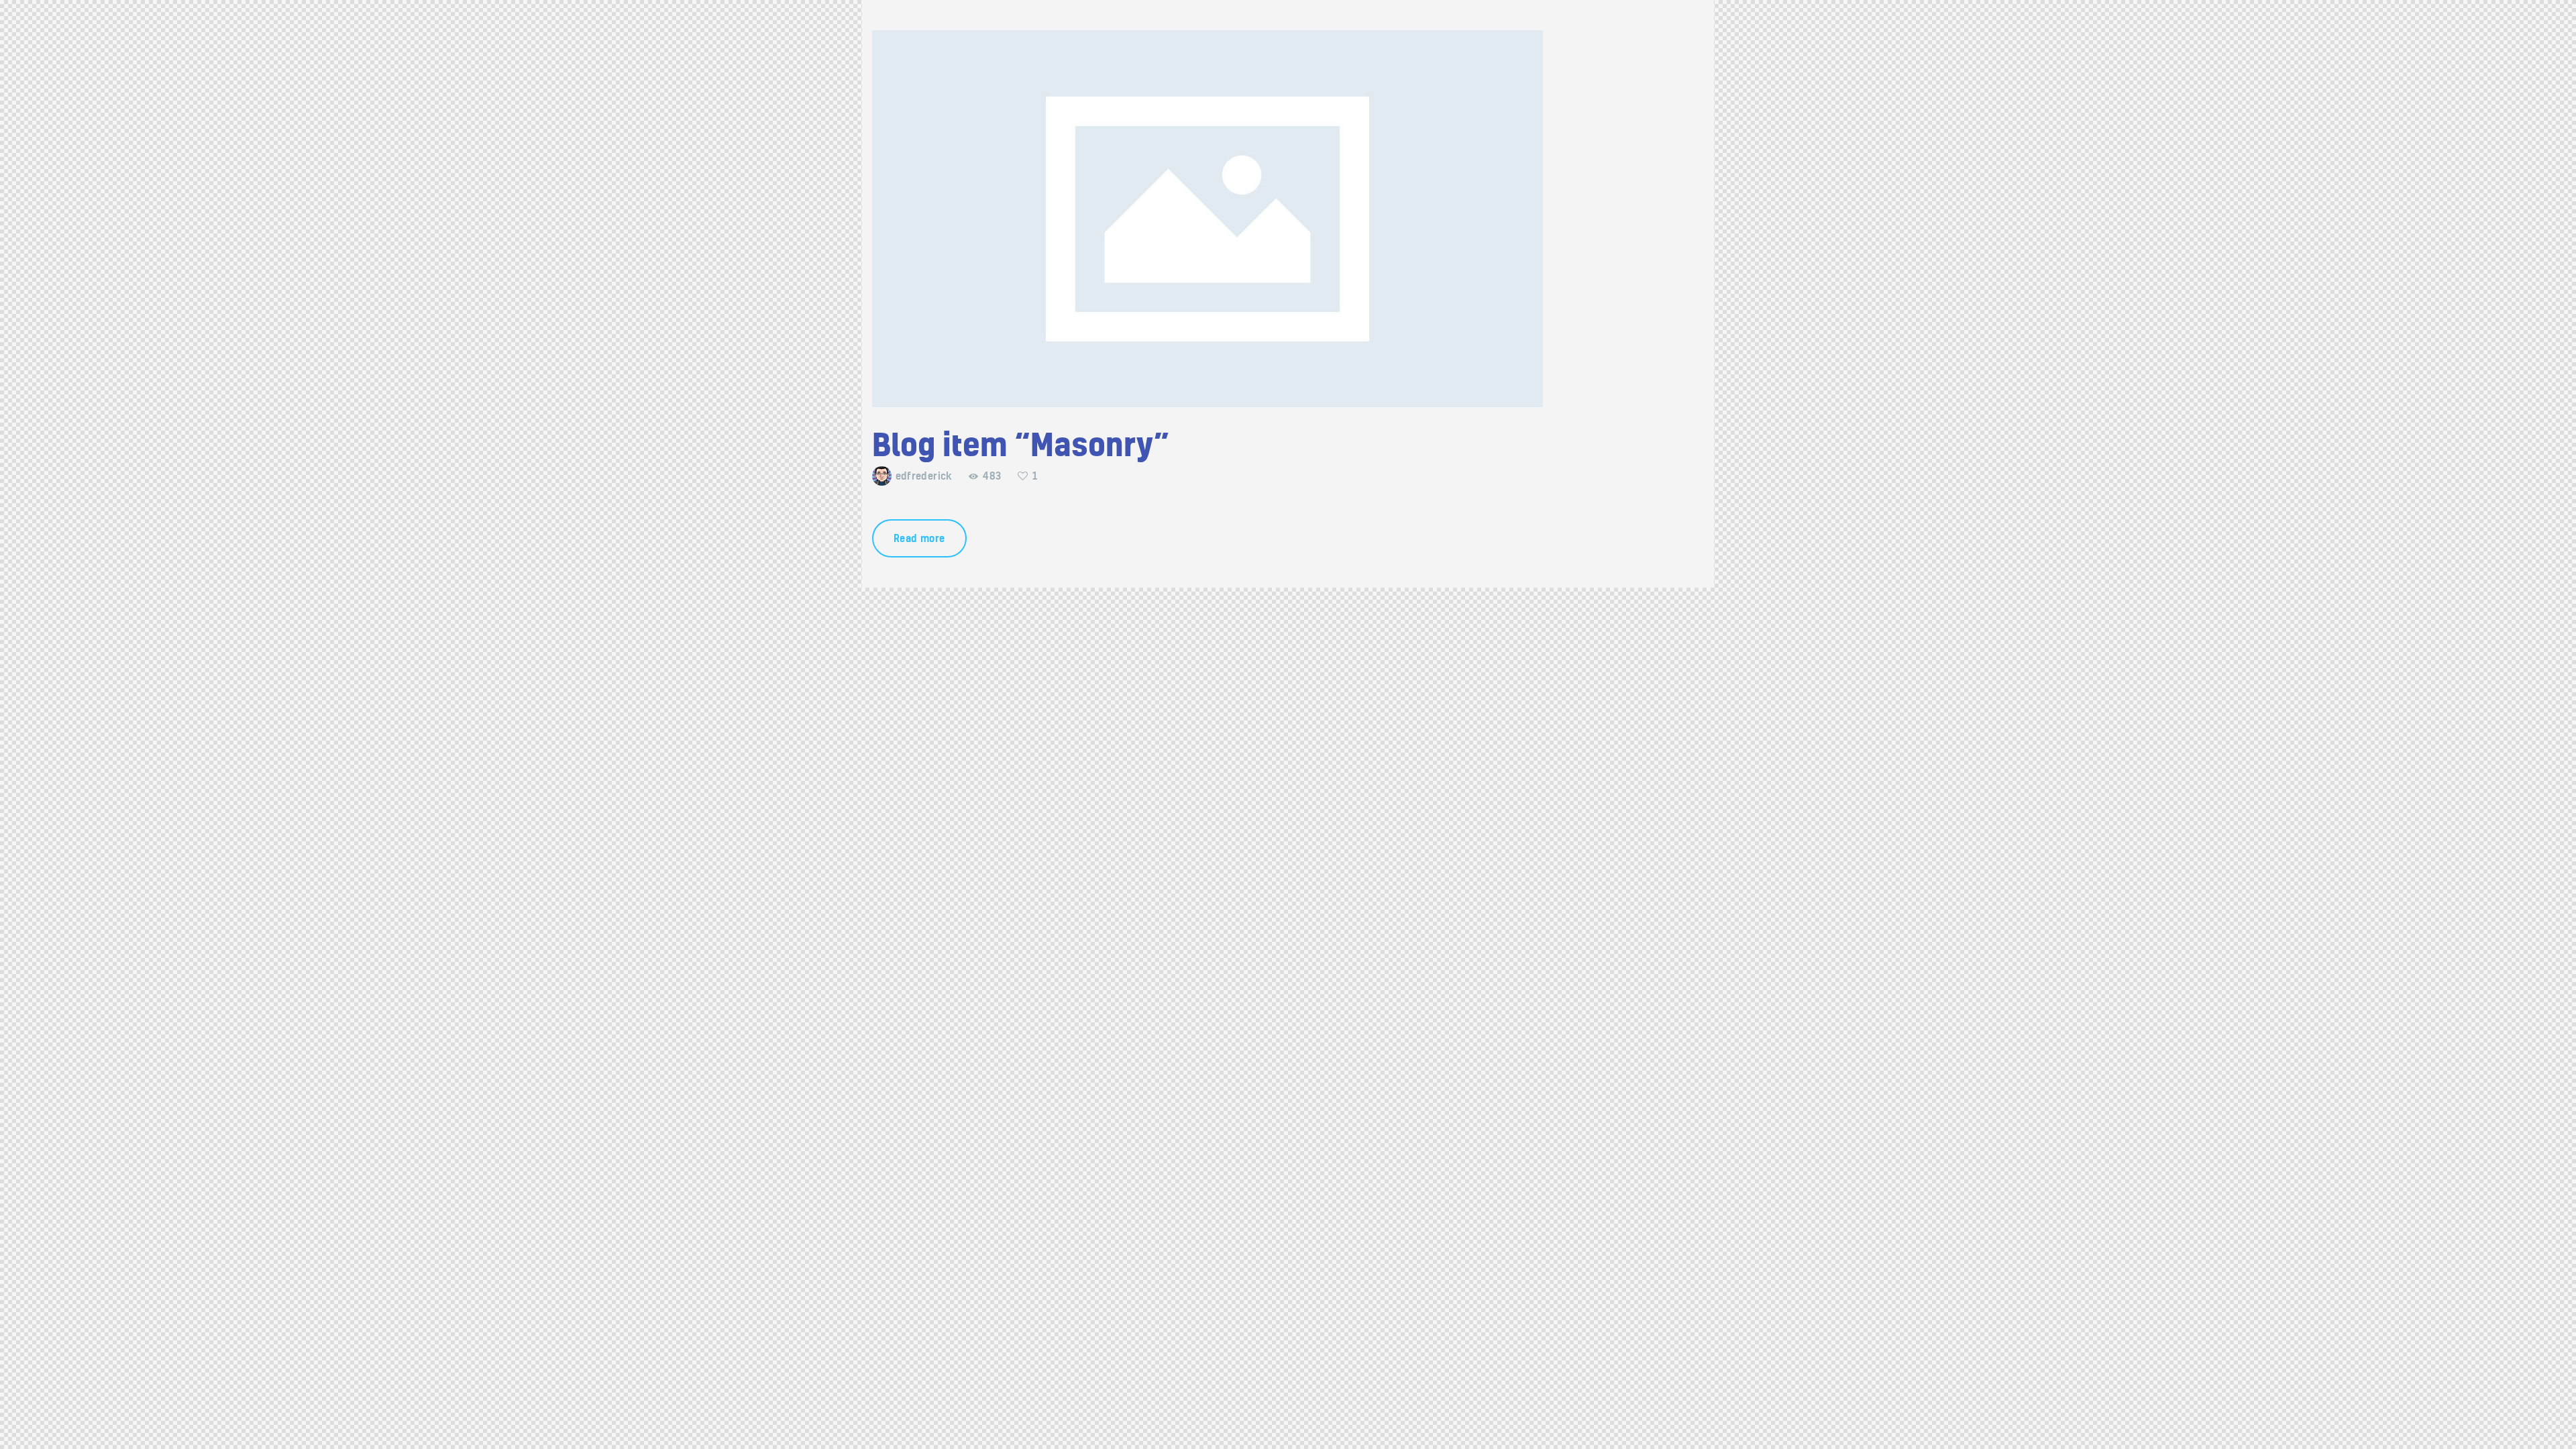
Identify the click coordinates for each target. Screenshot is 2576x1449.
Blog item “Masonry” (1021, 445)
